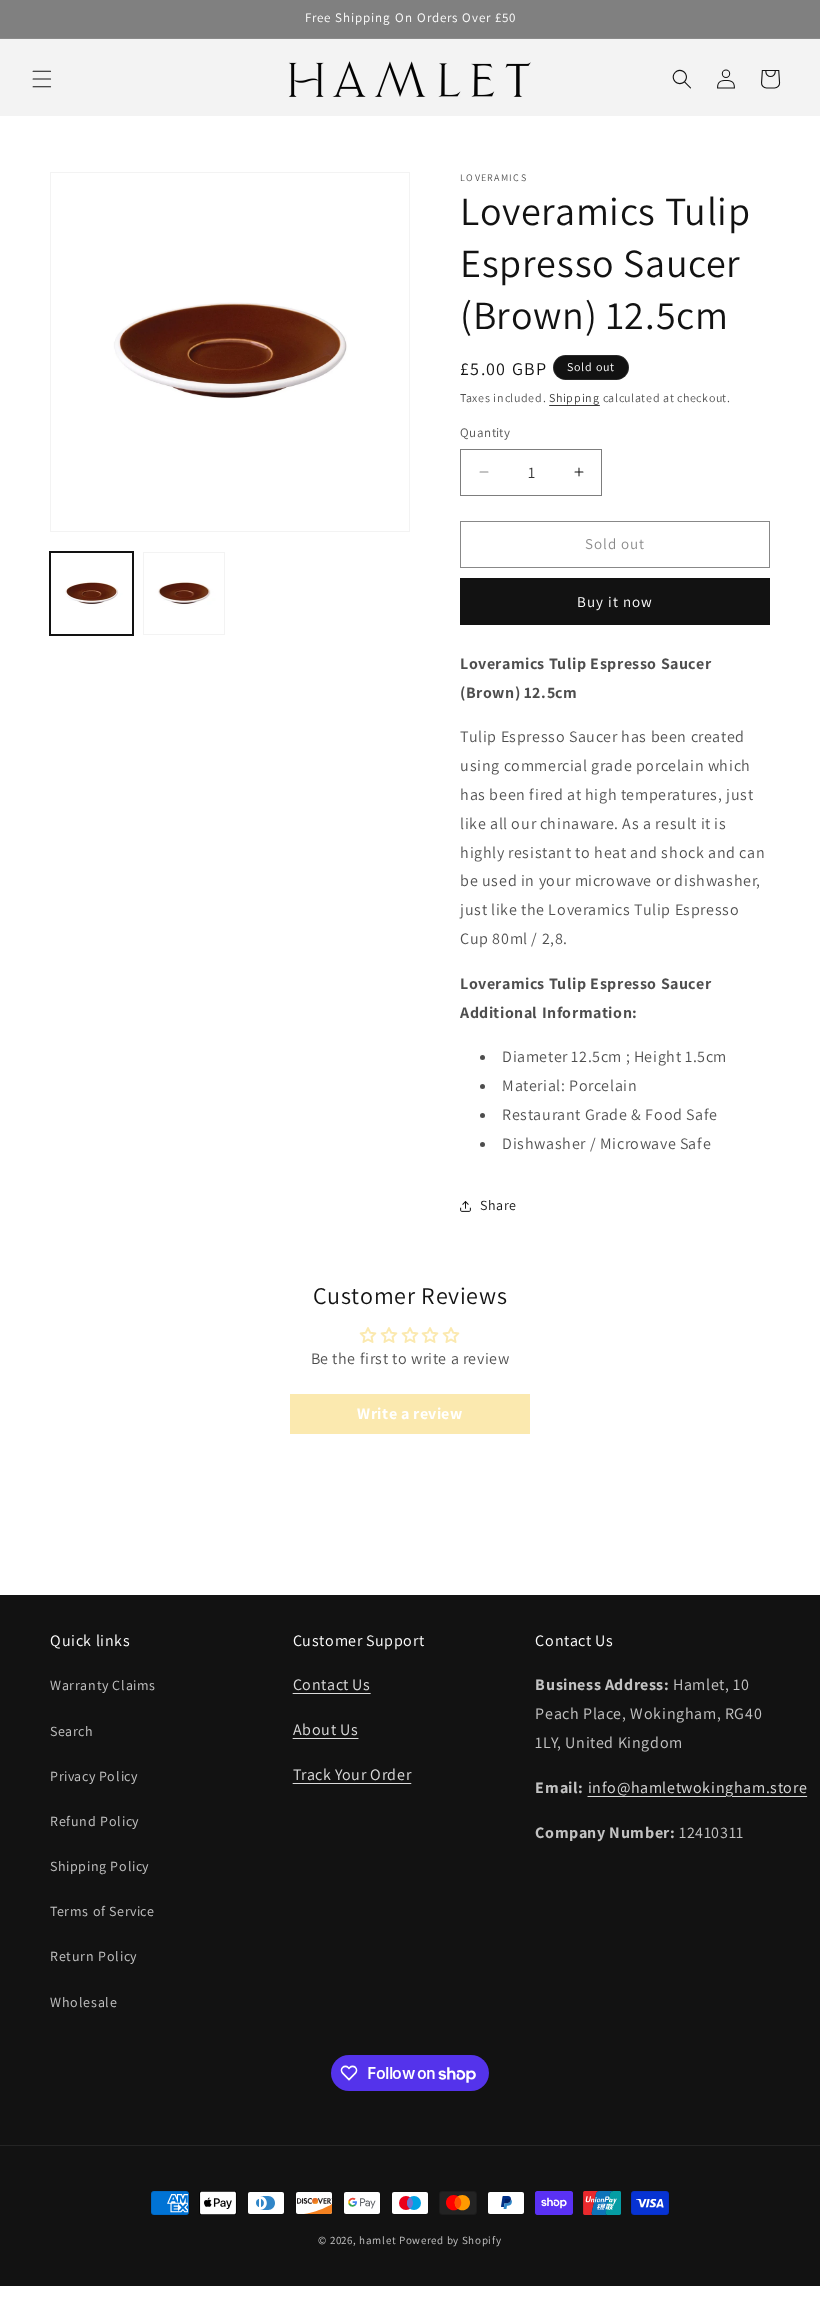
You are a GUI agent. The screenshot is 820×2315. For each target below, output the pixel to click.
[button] (42, 79)
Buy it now (615, 601)
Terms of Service (102, 1911)
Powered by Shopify (450, 2240)
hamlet (377, 2240)
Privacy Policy (93, 1776)
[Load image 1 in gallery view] (91, 593)
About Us (326, 1729)
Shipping (574, 397)
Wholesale (83, 2002)
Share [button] (498, 1205)
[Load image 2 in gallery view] (184, 593)
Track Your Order (352, 1774)
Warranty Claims (103, 1685)
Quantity (485, 432)
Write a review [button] (409, 1413)
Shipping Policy (99, 1866)
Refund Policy (94, 1821)
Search (72, 1731)
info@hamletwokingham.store (698, 1787)
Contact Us (332, 1684)
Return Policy (93, 1956)
